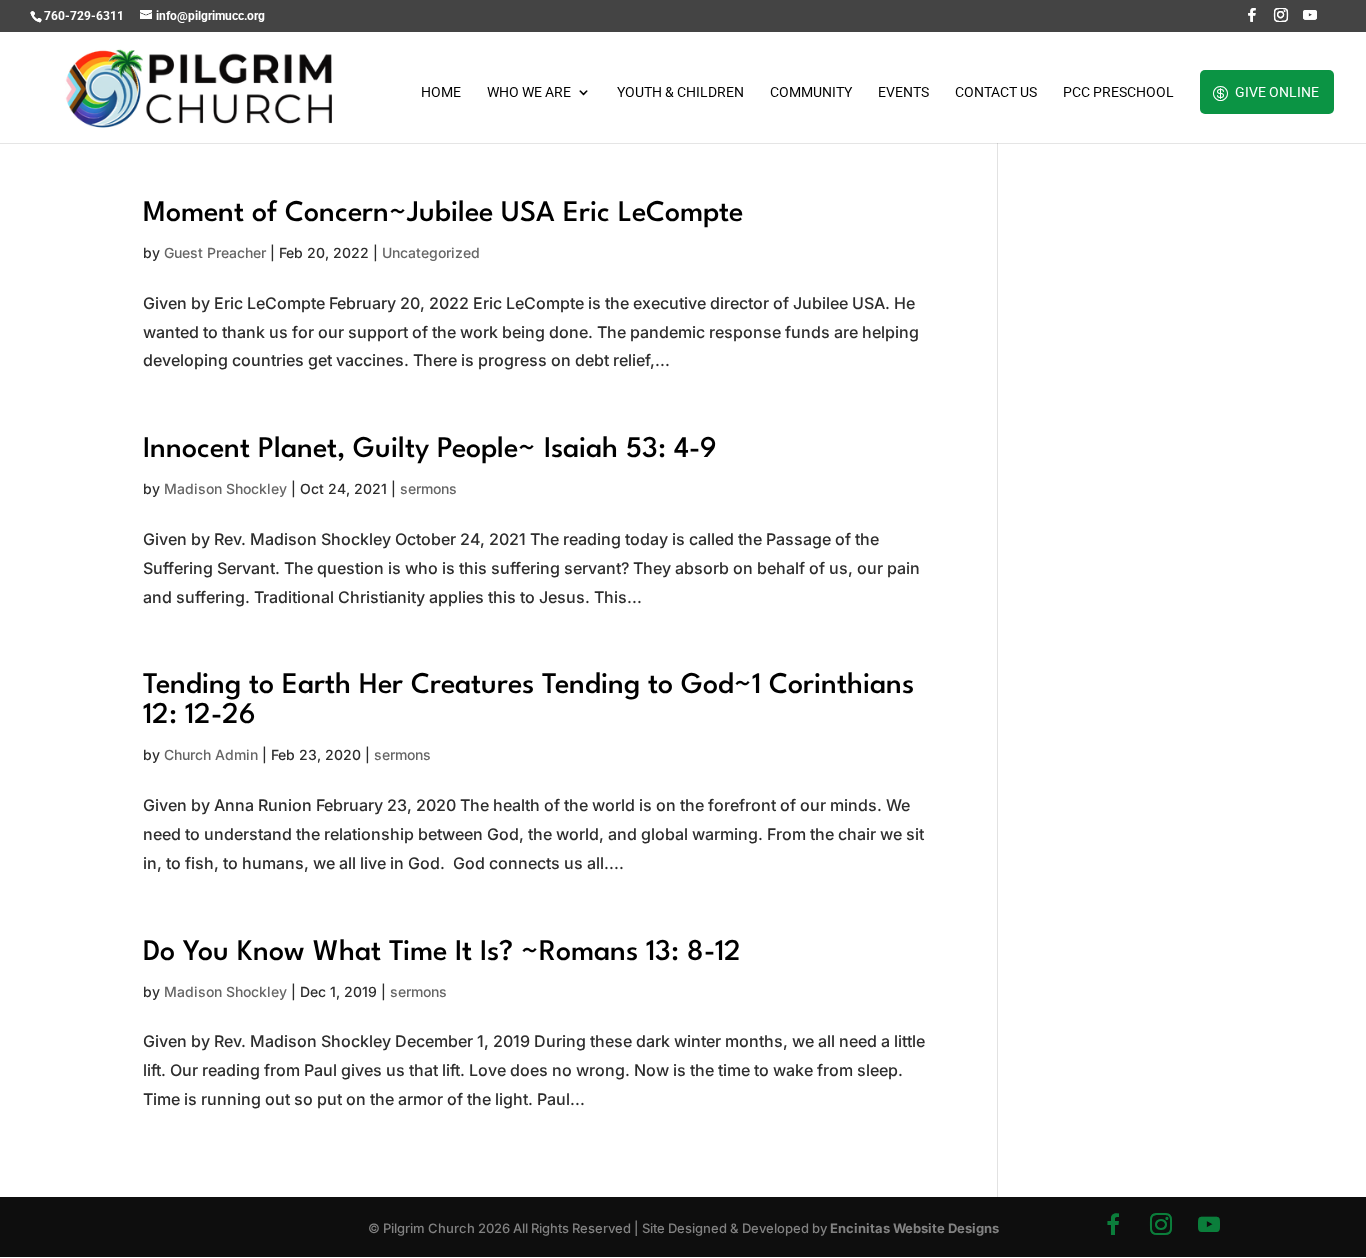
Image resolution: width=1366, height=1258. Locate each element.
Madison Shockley (225, 488)
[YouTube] (1310, 20)
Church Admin (211, 754)
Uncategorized (431, 252)
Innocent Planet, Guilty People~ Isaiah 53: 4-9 (430, 450)
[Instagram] (1281, 20)
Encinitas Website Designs (914, 1228)
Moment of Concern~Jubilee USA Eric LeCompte (443, 214)
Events (903, 92)
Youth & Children (680, 92)
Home (441, 92)
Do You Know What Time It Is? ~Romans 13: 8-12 (442, 953)
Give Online (1277, 92)
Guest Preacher (215, 252)
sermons (428, 488)
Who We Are (529, 92)
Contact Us (996, 92)
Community (811, 92)
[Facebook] (1252, 20)
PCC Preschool (1118, 92)
